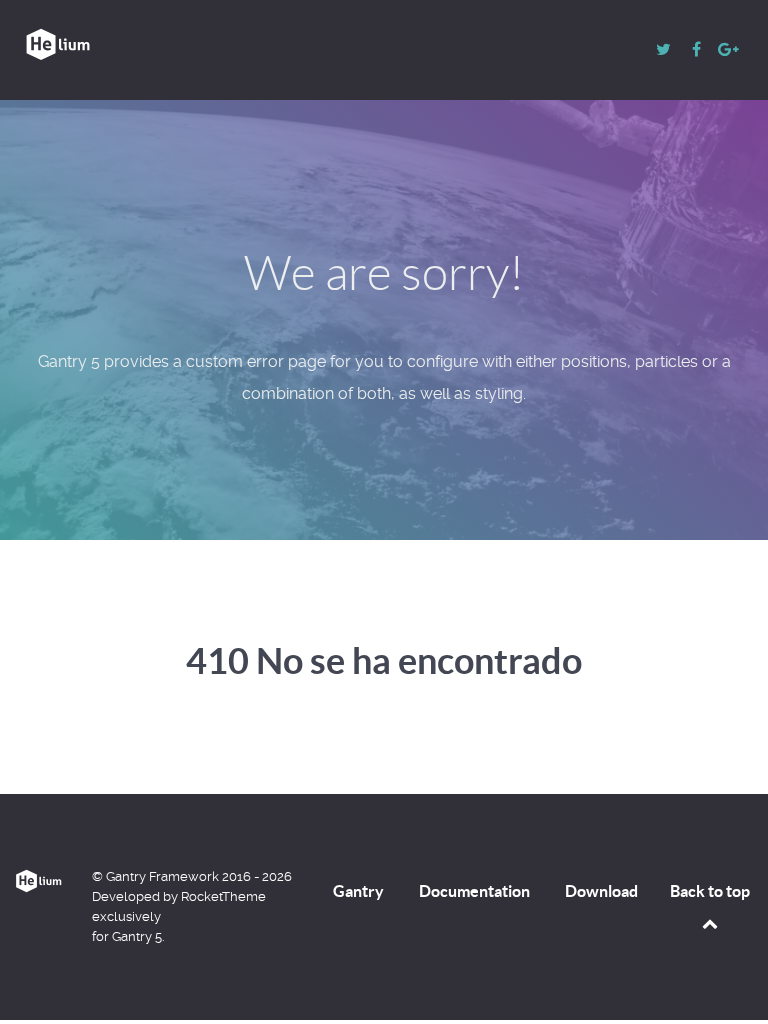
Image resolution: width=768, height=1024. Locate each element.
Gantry (358, 891)
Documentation (474, 891)
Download (601, 891)
